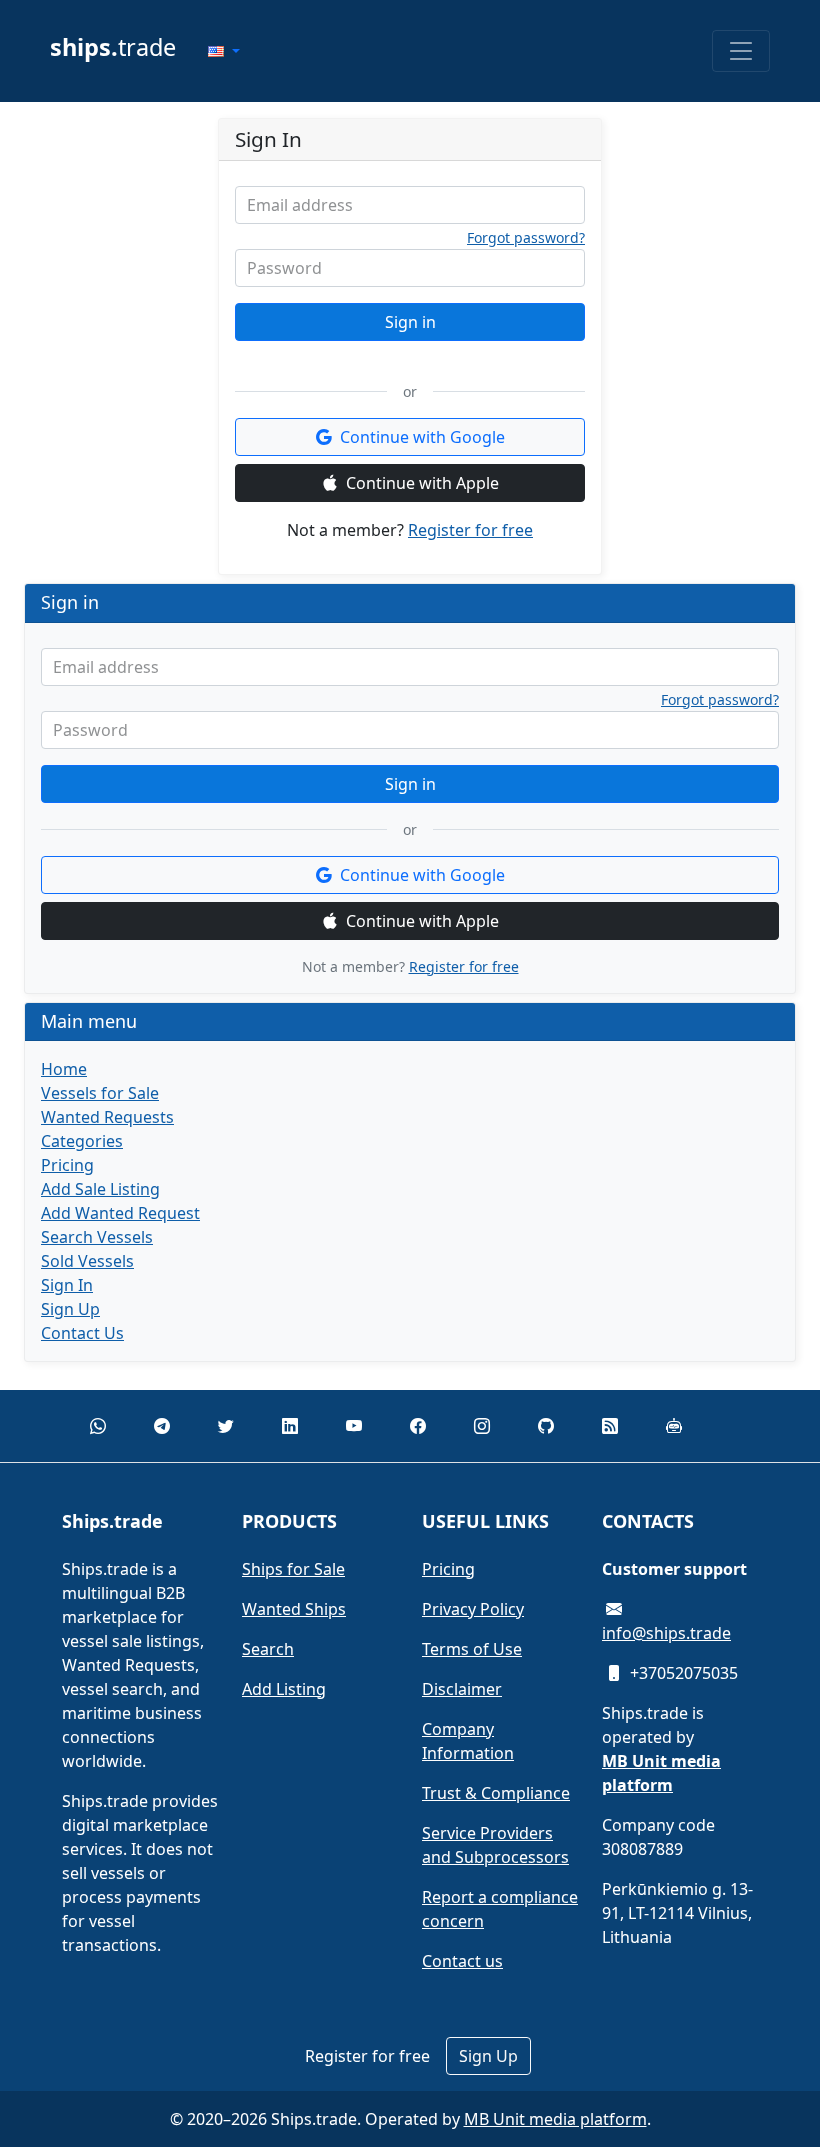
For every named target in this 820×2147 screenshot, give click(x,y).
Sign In (67, 1285)
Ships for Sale (293, 1569)
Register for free (470, 530)
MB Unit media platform (555, 2119)
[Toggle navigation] (741, 51)
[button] (224, 51)
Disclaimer (462, 1689)
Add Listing (284, 1689)
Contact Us (82, 1333)
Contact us (462, 1961)
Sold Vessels (87, 1261)
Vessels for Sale (100, 1093)
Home (64, 1069)
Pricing (67, 1165)
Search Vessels (97, 1237)
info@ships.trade (666, 1633)
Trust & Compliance (496, 1793)
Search (268, 1649)
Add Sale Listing (100, 1189)
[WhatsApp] (98, 1426)
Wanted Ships (294, 1609)
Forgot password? (526, 238)
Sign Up (70, 1309)
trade (113, 47)
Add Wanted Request (120, 1213)
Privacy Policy (473, 1609)
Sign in (410, 322)
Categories (82, 1141)
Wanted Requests (107, 1117)
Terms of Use (472, 1649)
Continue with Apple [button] (422, 483)
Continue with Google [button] (422, 437)
